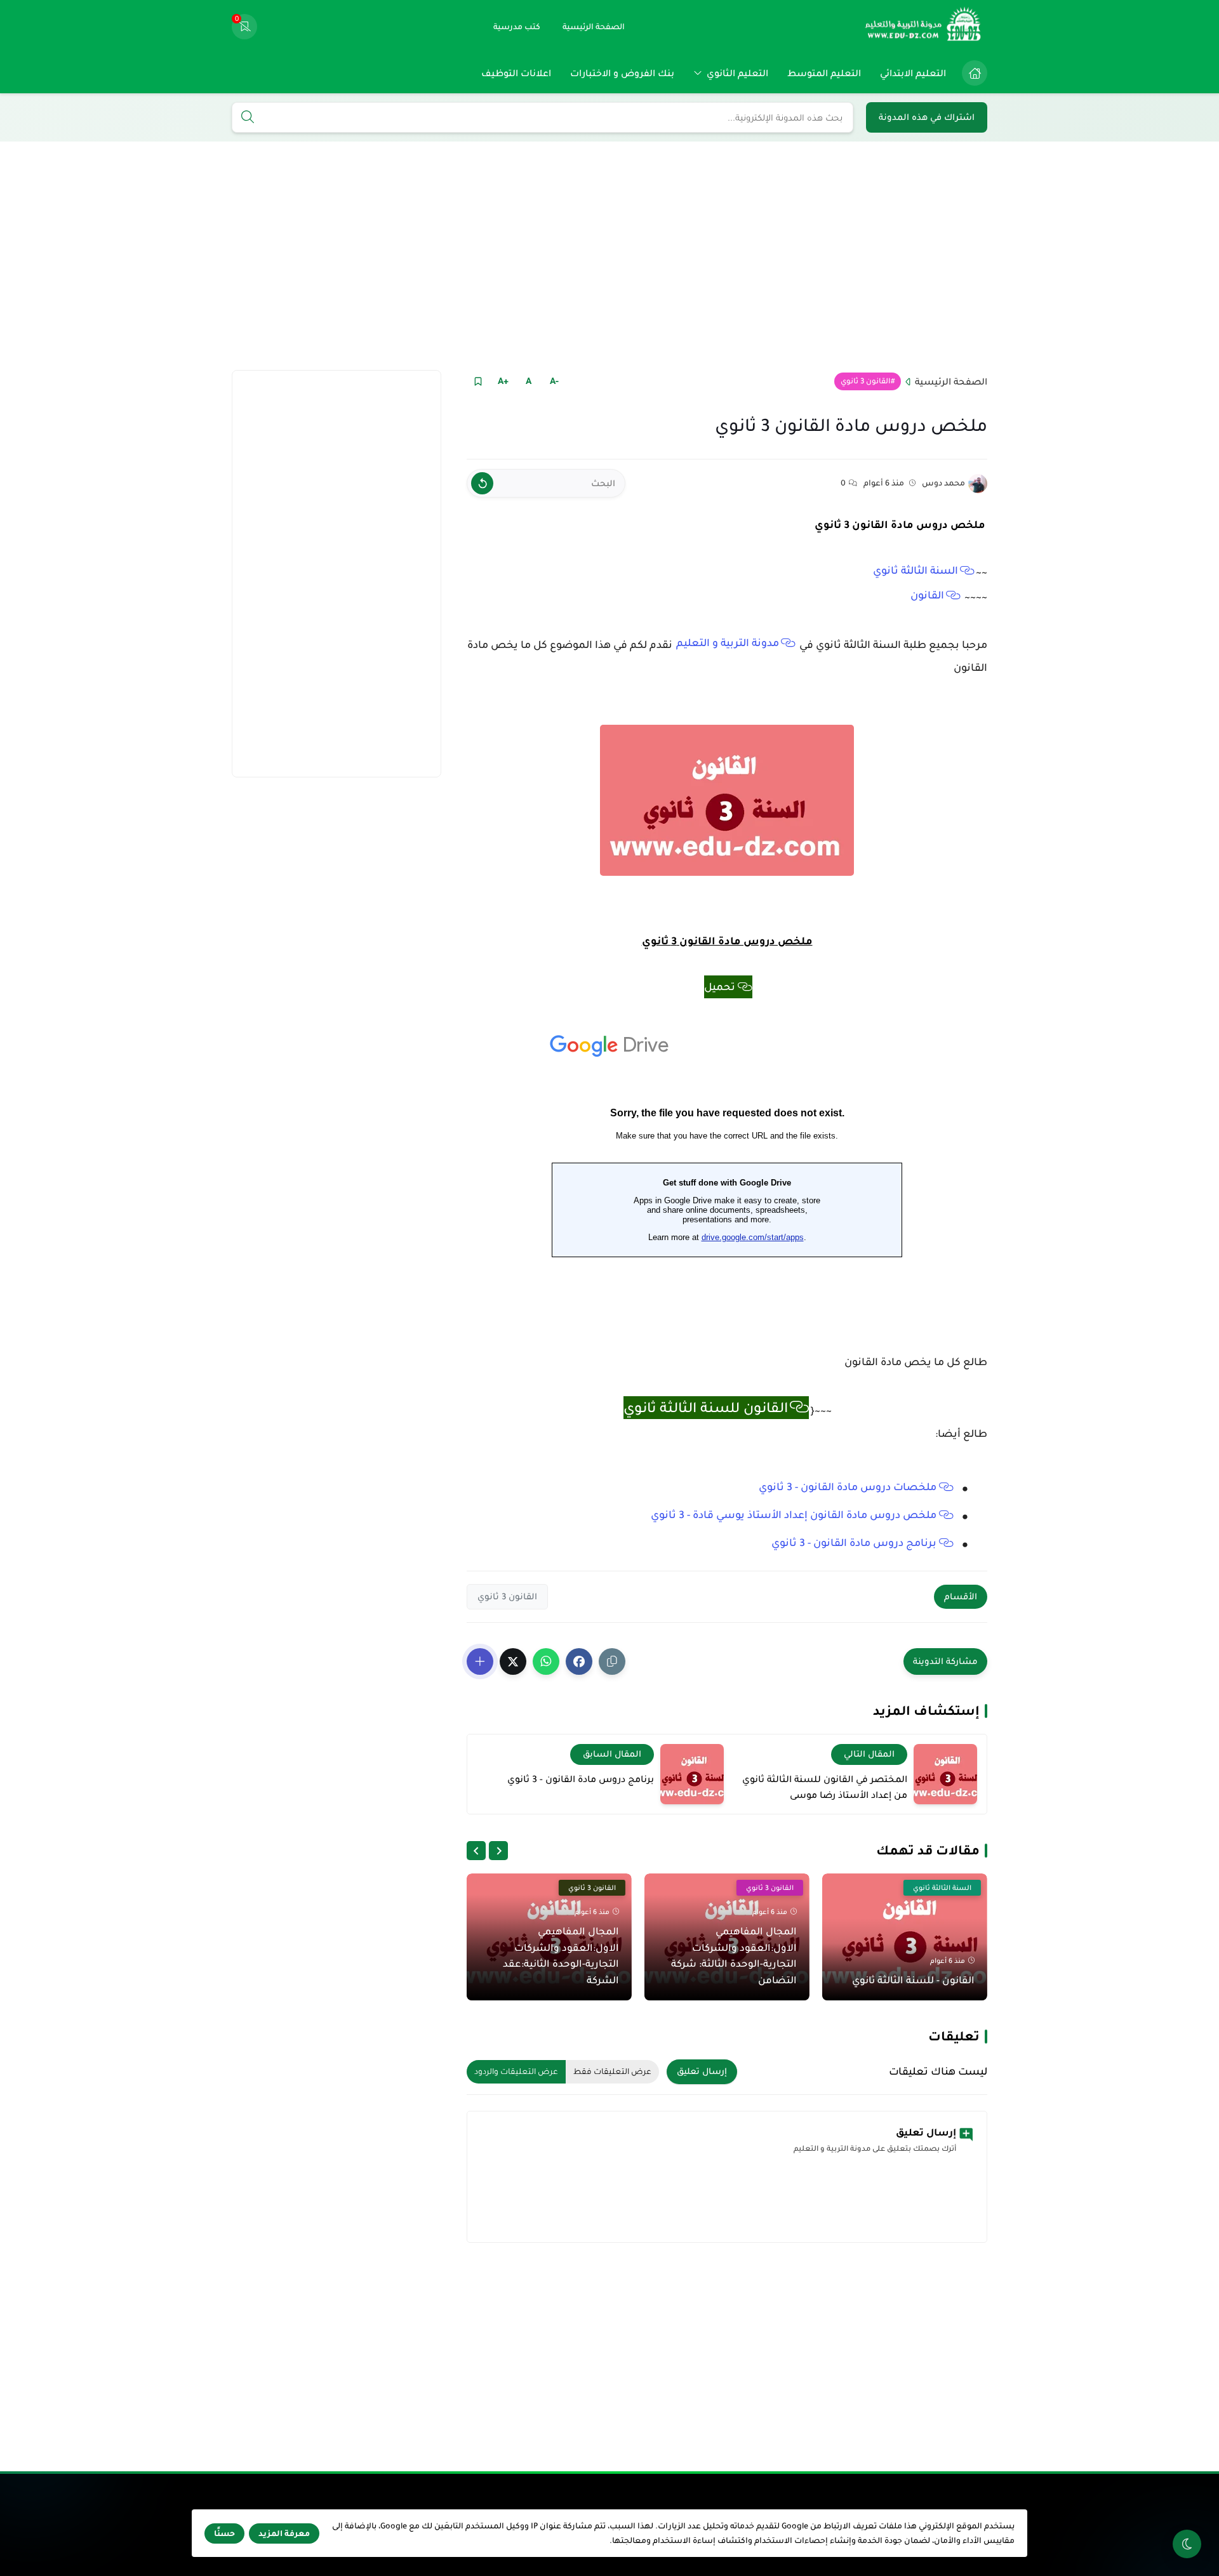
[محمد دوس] (978, 484)
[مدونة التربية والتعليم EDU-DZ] (924, 27)
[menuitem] (971, 73)
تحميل (720, 987)
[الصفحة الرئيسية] (975, 73)
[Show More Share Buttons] (480, 1661)
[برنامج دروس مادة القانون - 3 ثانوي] (692, 1774)
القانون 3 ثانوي (865, 381)
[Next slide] (476, 1851)
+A (503, 381)
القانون (927, 595)
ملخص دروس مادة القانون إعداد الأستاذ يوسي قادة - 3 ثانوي (794, 1515)
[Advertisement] (609, 256)
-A (554, 381)
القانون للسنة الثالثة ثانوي (706, 1408)
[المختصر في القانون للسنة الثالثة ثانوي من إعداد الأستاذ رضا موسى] (945, 1774)
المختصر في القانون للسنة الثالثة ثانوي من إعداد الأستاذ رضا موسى (825, 1787)
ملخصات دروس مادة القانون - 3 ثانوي (848, 1487)
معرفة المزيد (284, 2533)
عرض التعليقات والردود (516, 2071)
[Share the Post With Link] (612, 1661)
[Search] (248, 118)
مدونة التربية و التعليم (728, 643)
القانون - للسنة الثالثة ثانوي (913, 1980)
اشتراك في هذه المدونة (927, 117)
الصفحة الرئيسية (951, 381)
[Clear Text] (482, 483)
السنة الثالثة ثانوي (916, 571)
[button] (579, 1661)
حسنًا (224, 2533)
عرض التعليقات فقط (612, 2071)
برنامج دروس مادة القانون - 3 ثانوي (854, 1543)
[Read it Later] (478, 381)
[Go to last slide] (498, 1851)
